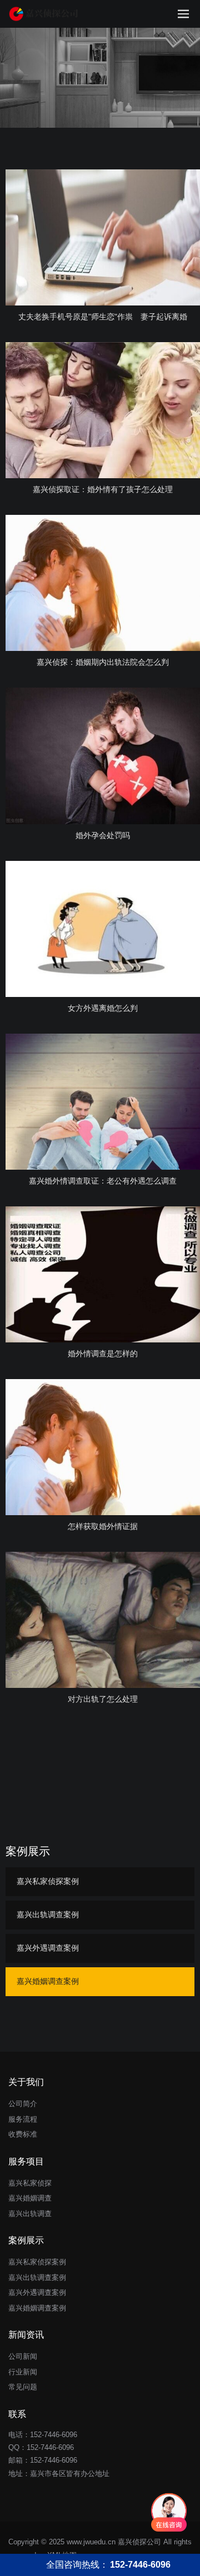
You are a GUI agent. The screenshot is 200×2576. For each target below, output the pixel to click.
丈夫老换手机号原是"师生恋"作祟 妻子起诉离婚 (103, 317)
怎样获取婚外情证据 (103, 1526)
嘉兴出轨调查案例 (48, 1915)
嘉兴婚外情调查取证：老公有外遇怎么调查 (103, 1181)
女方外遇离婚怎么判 (103, 1008)
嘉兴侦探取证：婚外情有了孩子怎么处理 (103, 489)
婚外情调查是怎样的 (103, 1354)
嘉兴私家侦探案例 (48, 1881)
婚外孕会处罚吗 (103, 835)
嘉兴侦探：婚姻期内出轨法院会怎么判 (103, 662)
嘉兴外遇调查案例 (48, 1948)
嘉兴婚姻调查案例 (48, 1981)
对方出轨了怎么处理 (103, 1699)
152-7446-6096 (50, 2447)
